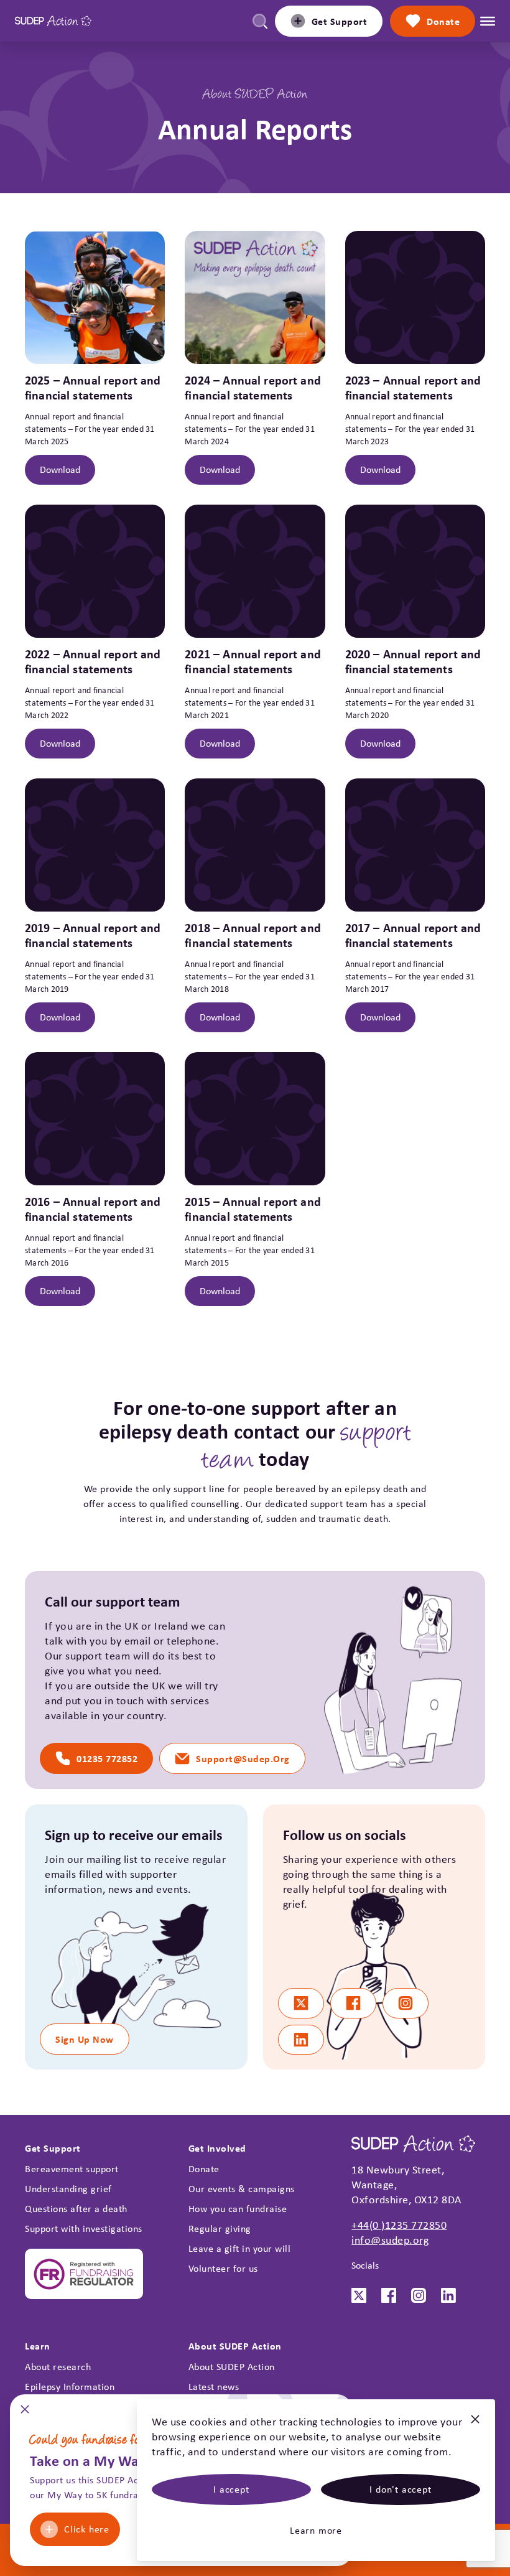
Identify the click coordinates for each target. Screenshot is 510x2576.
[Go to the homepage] (53, 21)
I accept (231, 2489)
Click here (87, 2529)
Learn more (316, 2530)
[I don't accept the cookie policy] (475, 2424)
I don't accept (400, 2489)
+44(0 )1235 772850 (399, 2225)
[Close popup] (25, 2413)
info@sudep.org (390, 2240)
